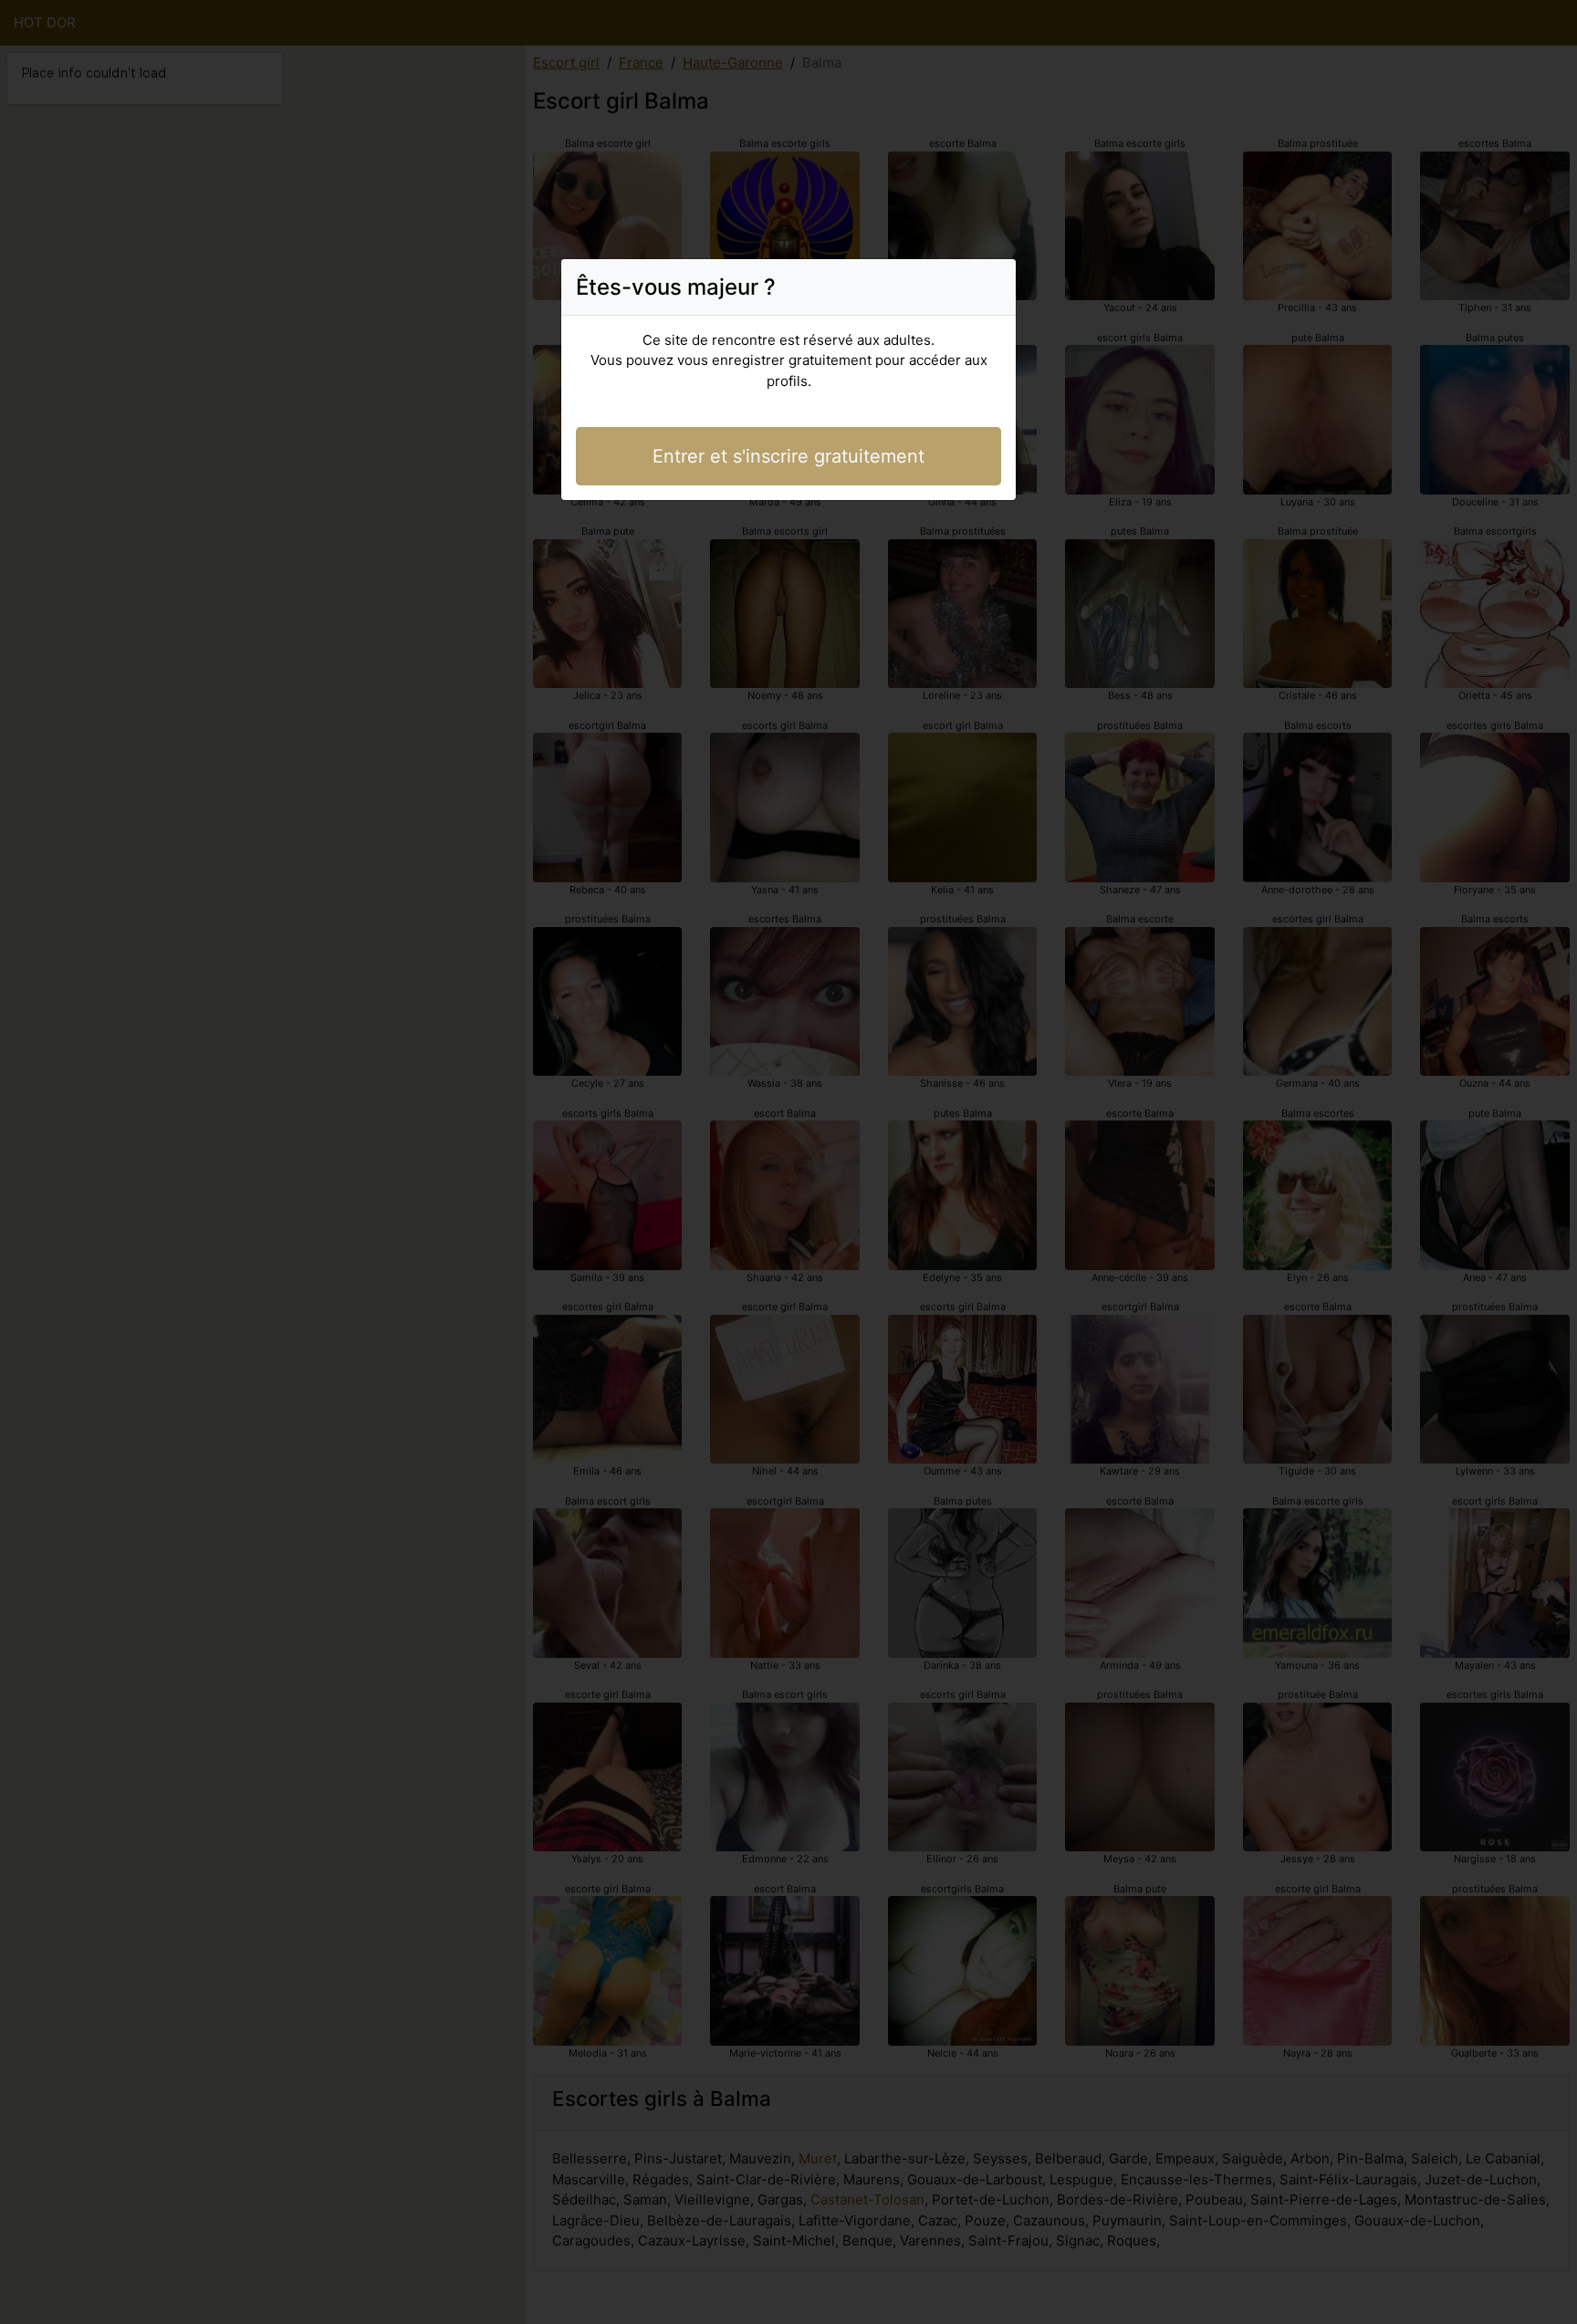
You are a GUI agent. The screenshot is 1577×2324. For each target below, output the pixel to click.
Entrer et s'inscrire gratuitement (788, 456)
